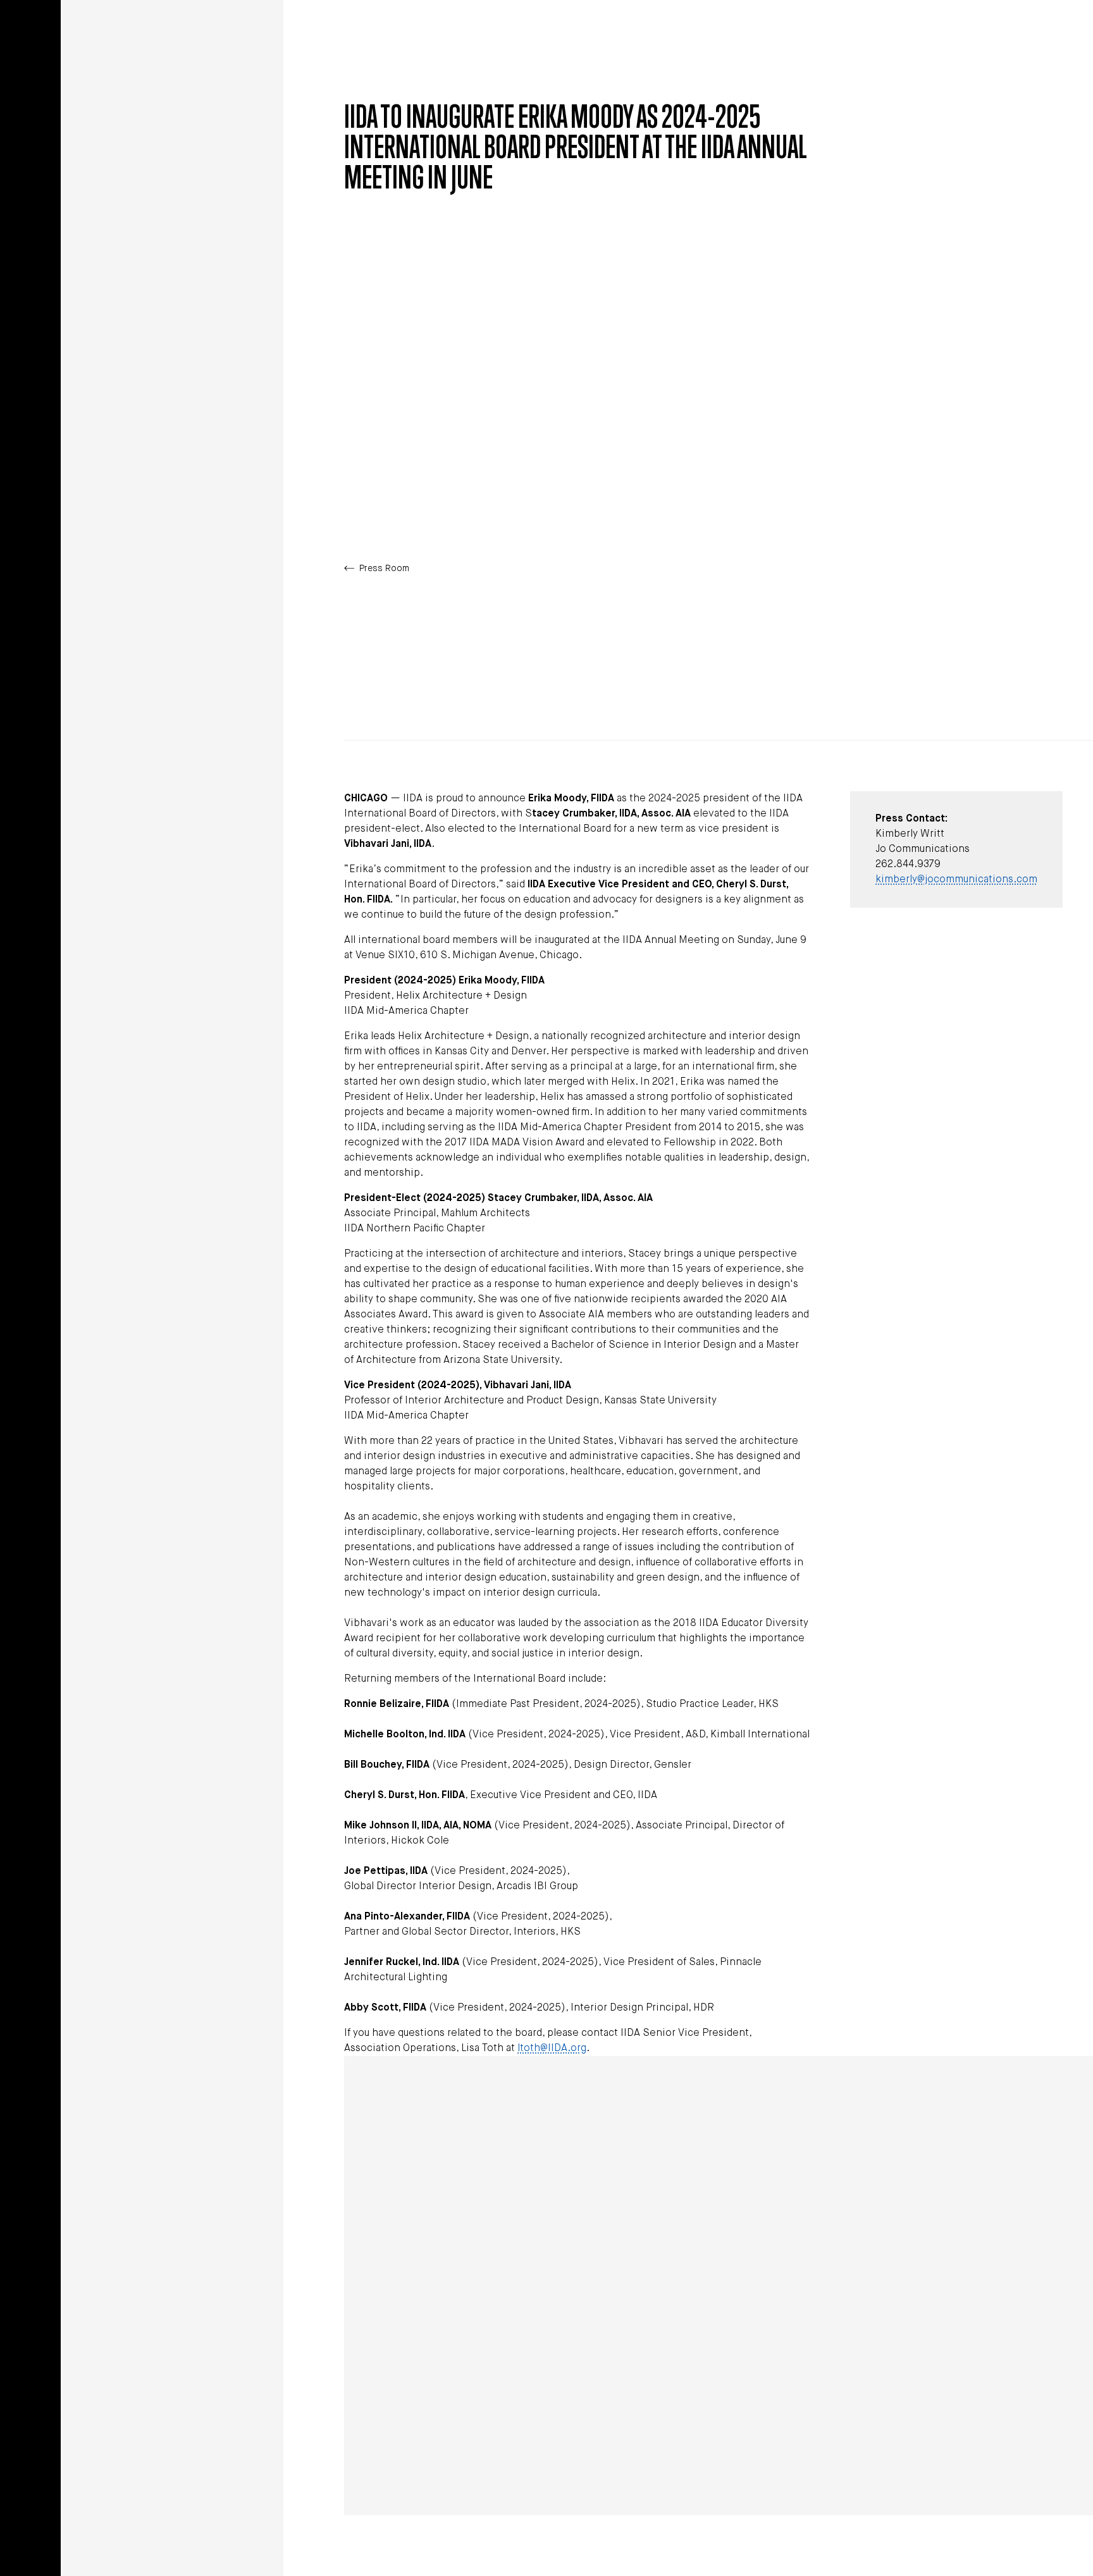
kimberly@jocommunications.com (956, 880)
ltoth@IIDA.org (552, 2049)
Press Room (384, 569)
